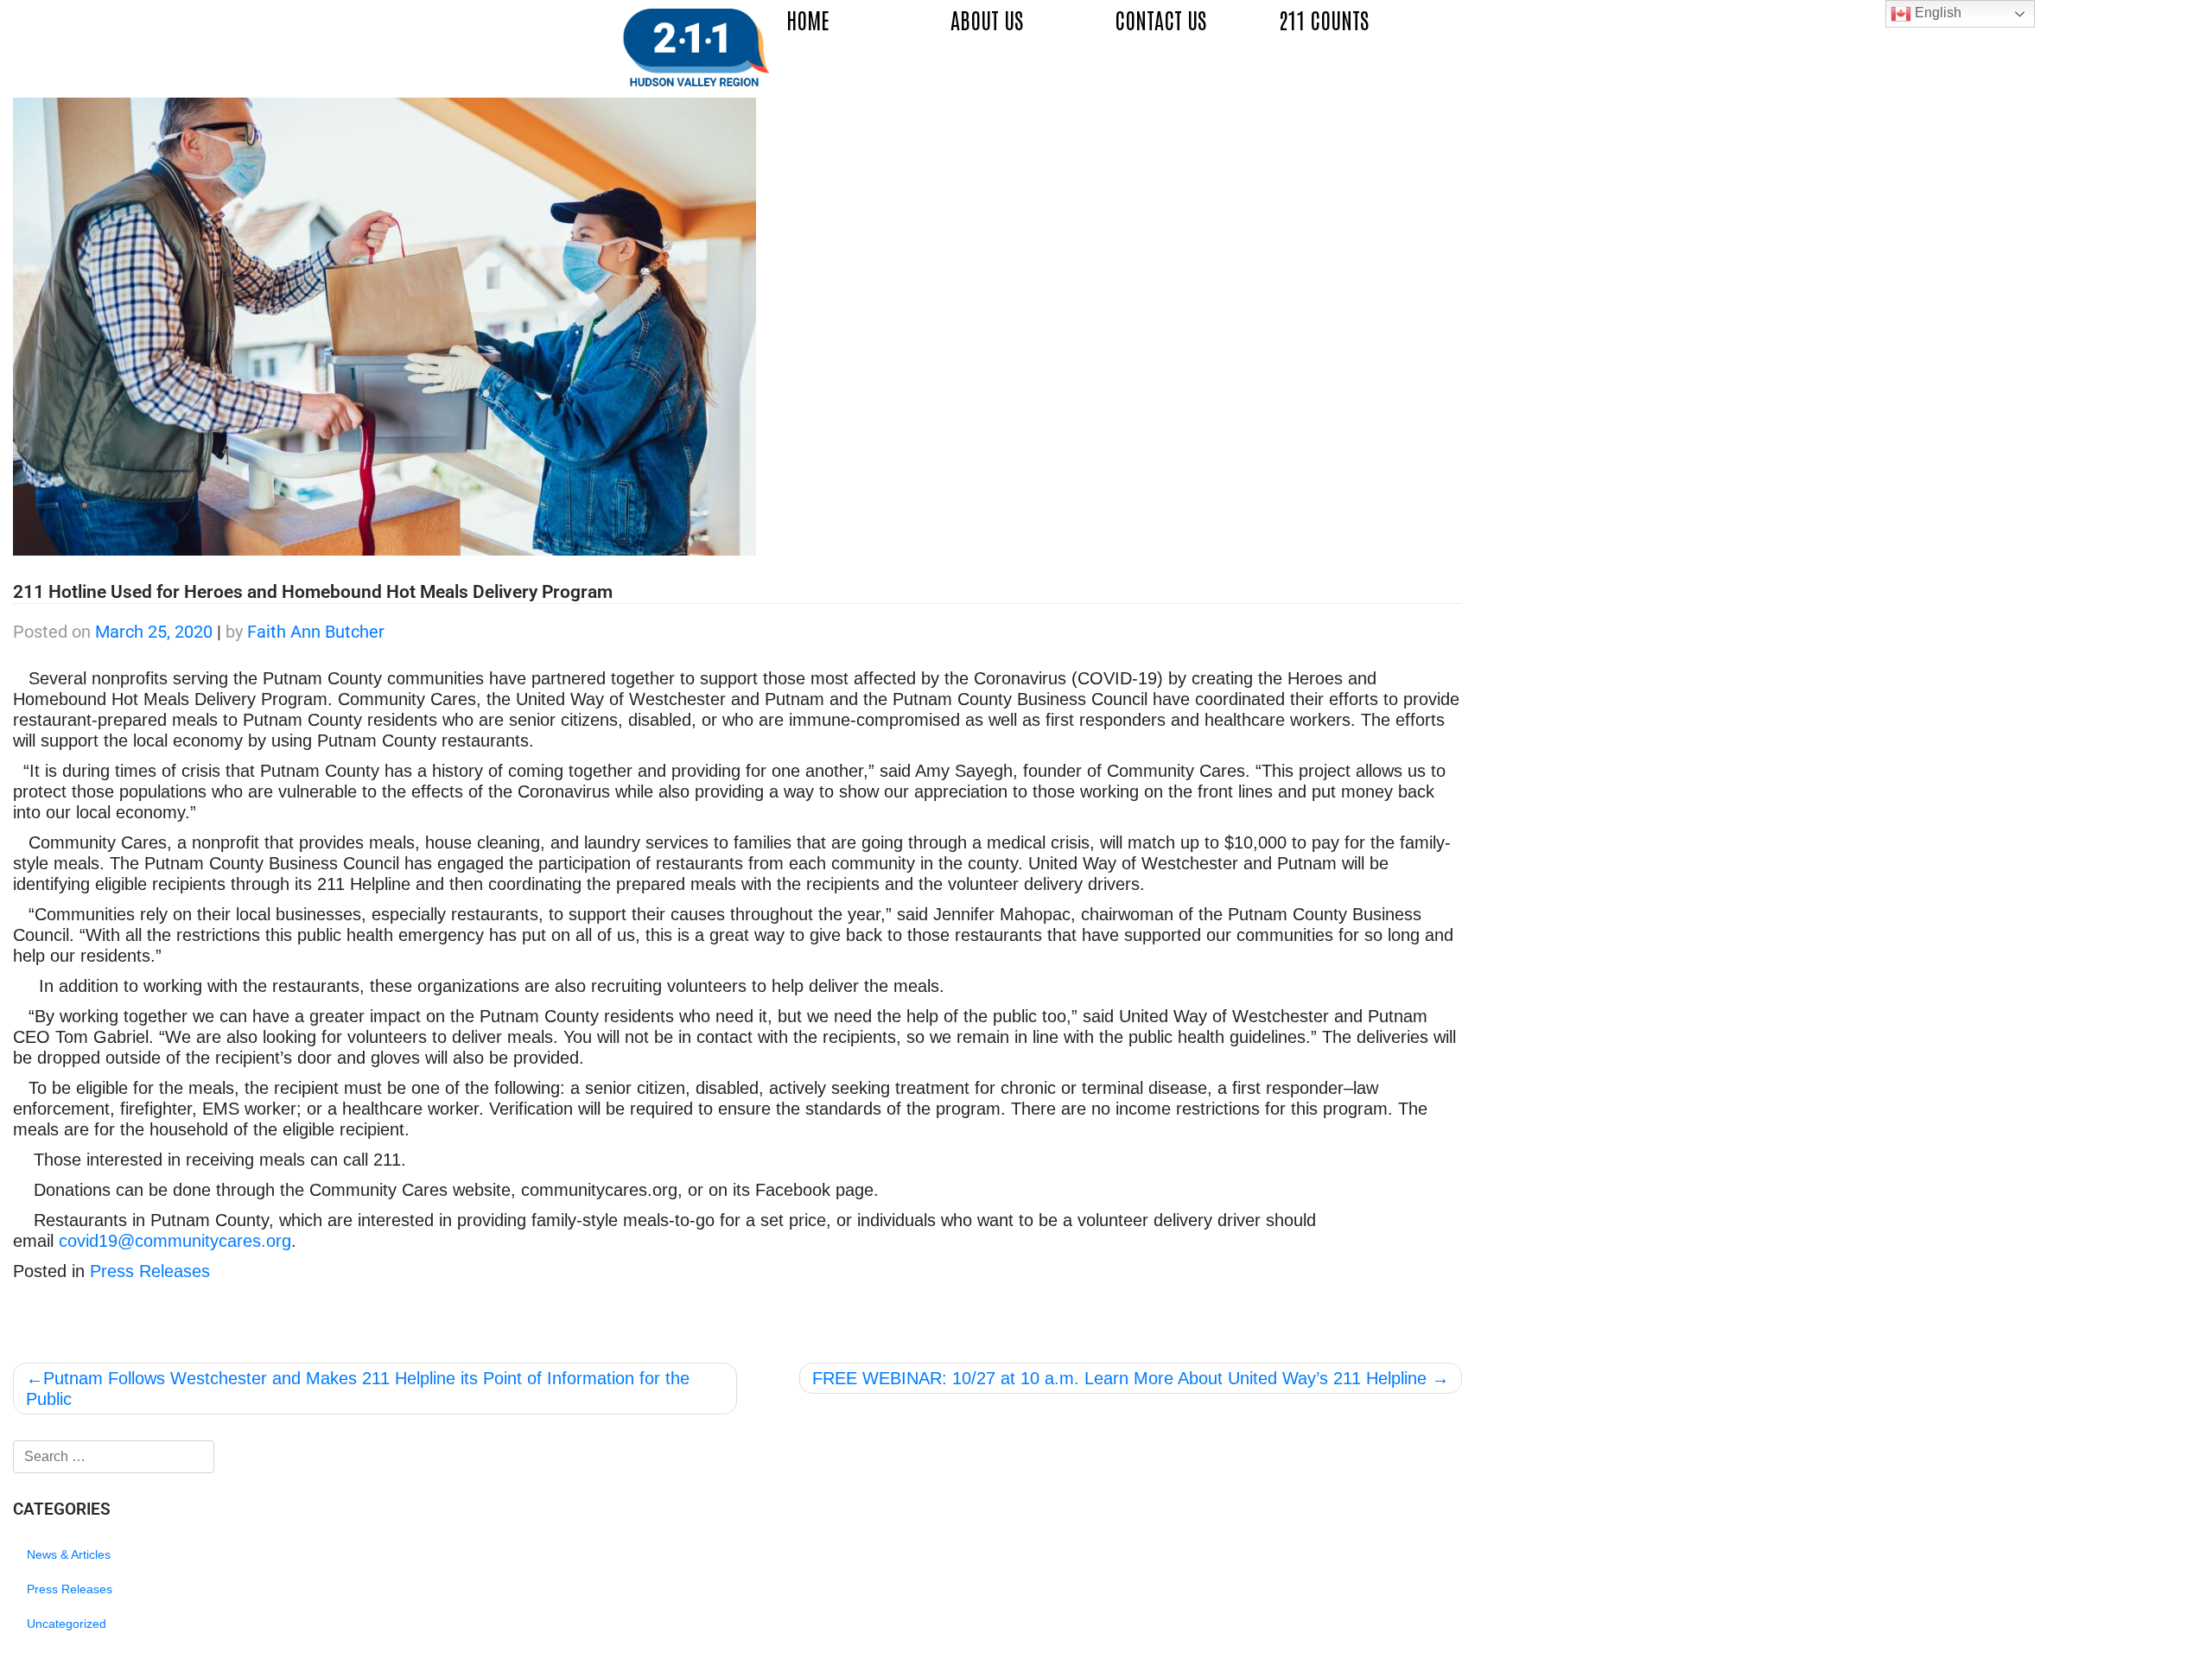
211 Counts (1324, 19)
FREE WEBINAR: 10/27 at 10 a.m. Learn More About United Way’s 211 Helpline (1119, 1378)
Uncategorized (67, 1624)
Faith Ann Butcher (316, 632)
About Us (987, 19)
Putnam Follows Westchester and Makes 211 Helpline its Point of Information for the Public (358, 1389)
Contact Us (1160, 19)
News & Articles (69, 1554)
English (1936, 13)
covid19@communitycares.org (175, 1241)
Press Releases (150, 1271)
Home (808, 19)
